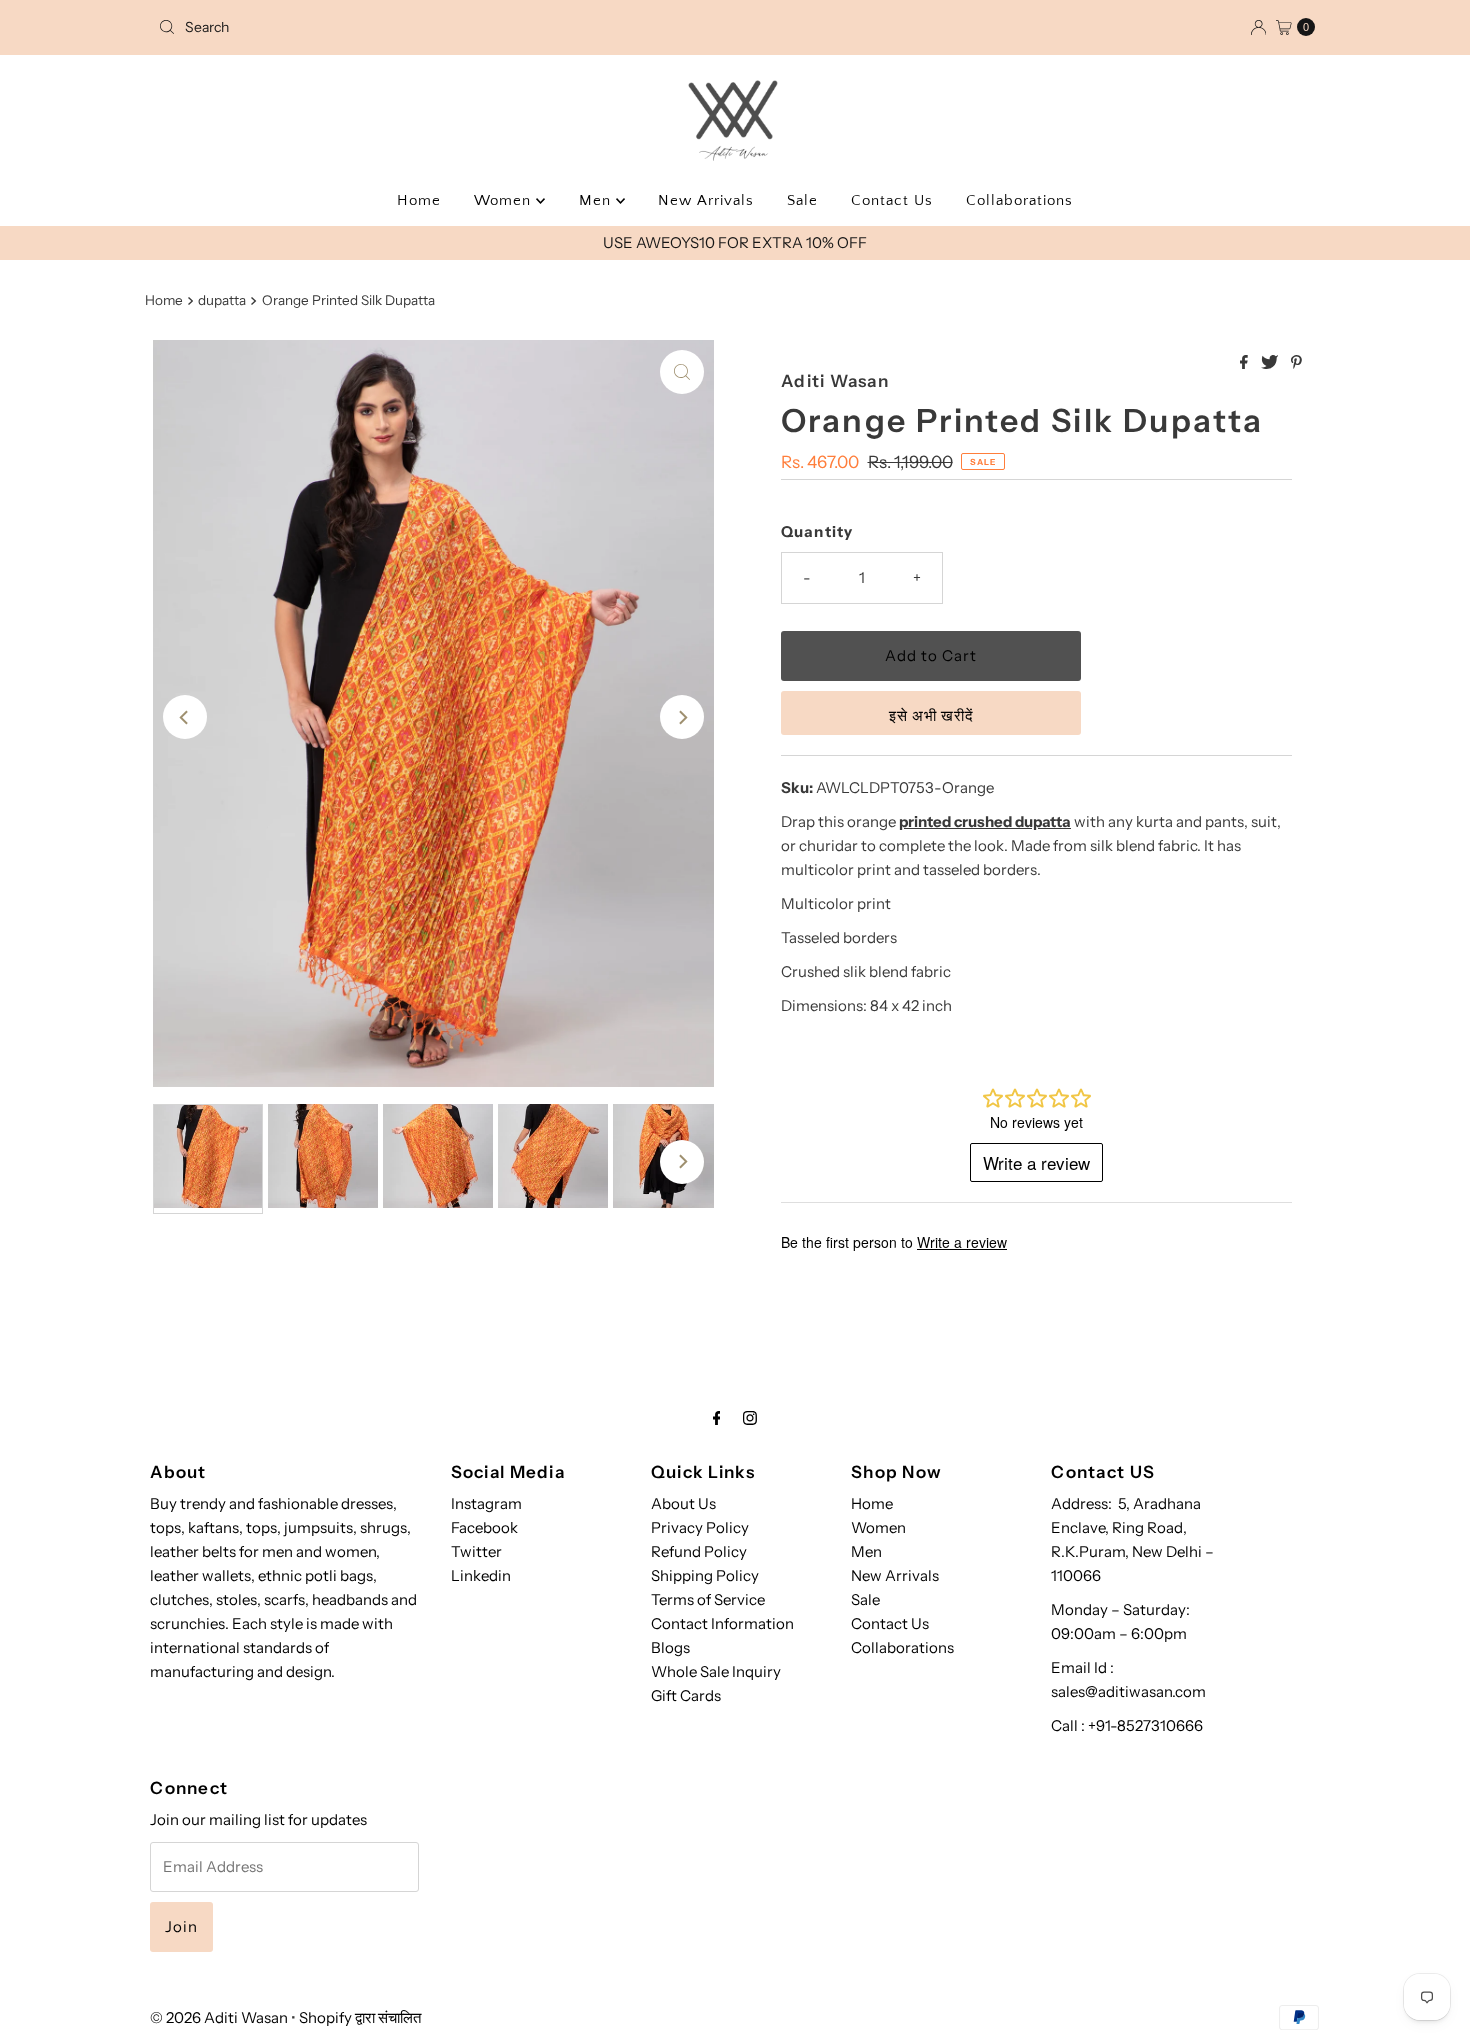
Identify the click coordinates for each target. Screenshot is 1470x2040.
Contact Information (722, 1623)
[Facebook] (717, 1418)
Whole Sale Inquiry (716, 1671)
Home (419, 200)
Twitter (476, 1551)
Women (505, 200)
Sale (802, 200)
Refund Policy (699, 1551)
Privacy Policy (700, 1527)
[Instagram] (750, 1418)
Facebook (484, 1527)
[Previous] (185, 717)
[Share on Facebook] (1245, 363)
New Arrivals (706, 200)
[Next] (682, 717)
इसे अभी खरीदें (931, 715)
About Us (683, 1503)
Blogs (670, 1647)
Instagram (486, 1503)
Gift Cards (686, 1695)
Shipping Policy (705, 1575)
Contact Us (892, 200)
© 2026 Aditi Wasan (219, 2017)
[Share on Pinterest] (1296, 363)
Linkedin (481, 1575)
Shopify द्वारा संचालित (360, 2017)
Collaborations (1019, 200)
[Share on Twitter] (1271, 363)
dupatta (222, 300)
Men (597, 200)
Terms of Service (708, 1599)
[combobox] (339, 27)
